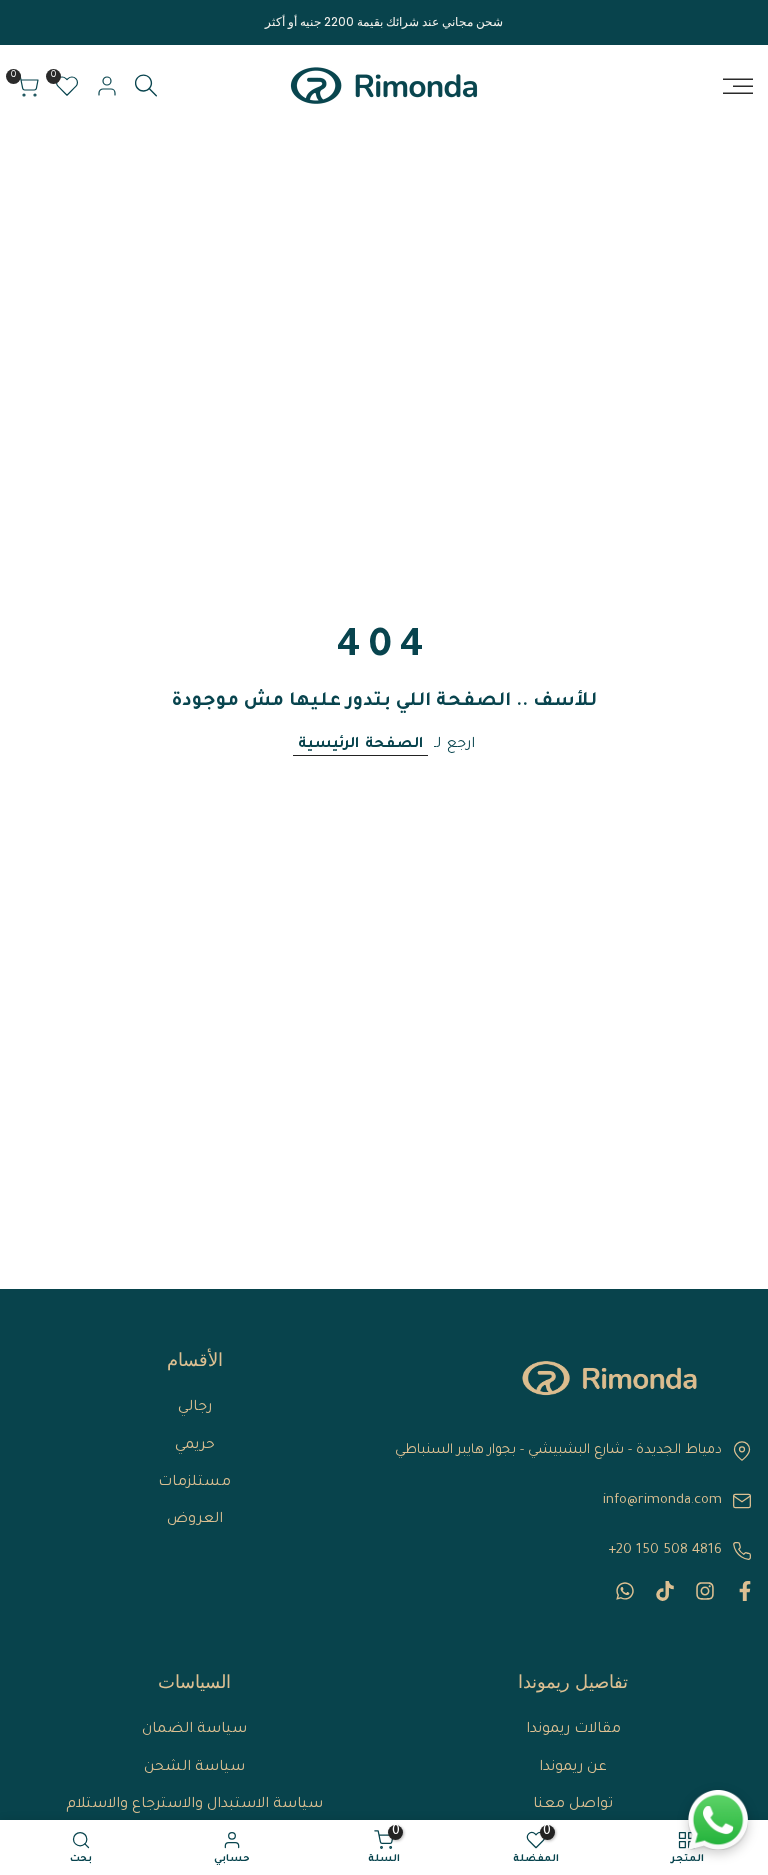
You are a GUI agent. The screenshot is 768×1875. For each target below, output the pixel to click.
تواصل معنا (573, 1805)
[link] (609, 1378)
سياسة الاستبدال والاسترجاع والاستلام (194, 1805)
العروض (195, 1520)
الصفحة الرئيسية (360, 745)
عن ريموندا (573, 1768)
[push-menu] (738, 86)
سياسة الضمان (194, 1730)
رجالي (195, 1408)
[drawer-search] (146, 85)
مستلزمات (194, 1483)
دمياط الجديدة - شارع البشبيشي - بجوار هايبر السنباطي (558, 1450)
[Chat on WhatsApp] (718, 1820)
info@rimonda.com (662, 1500)
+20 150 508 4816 (665, 1550)
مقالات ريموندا (573, 1730)
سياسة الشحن (194, 1768)
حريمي (195, 1446)
